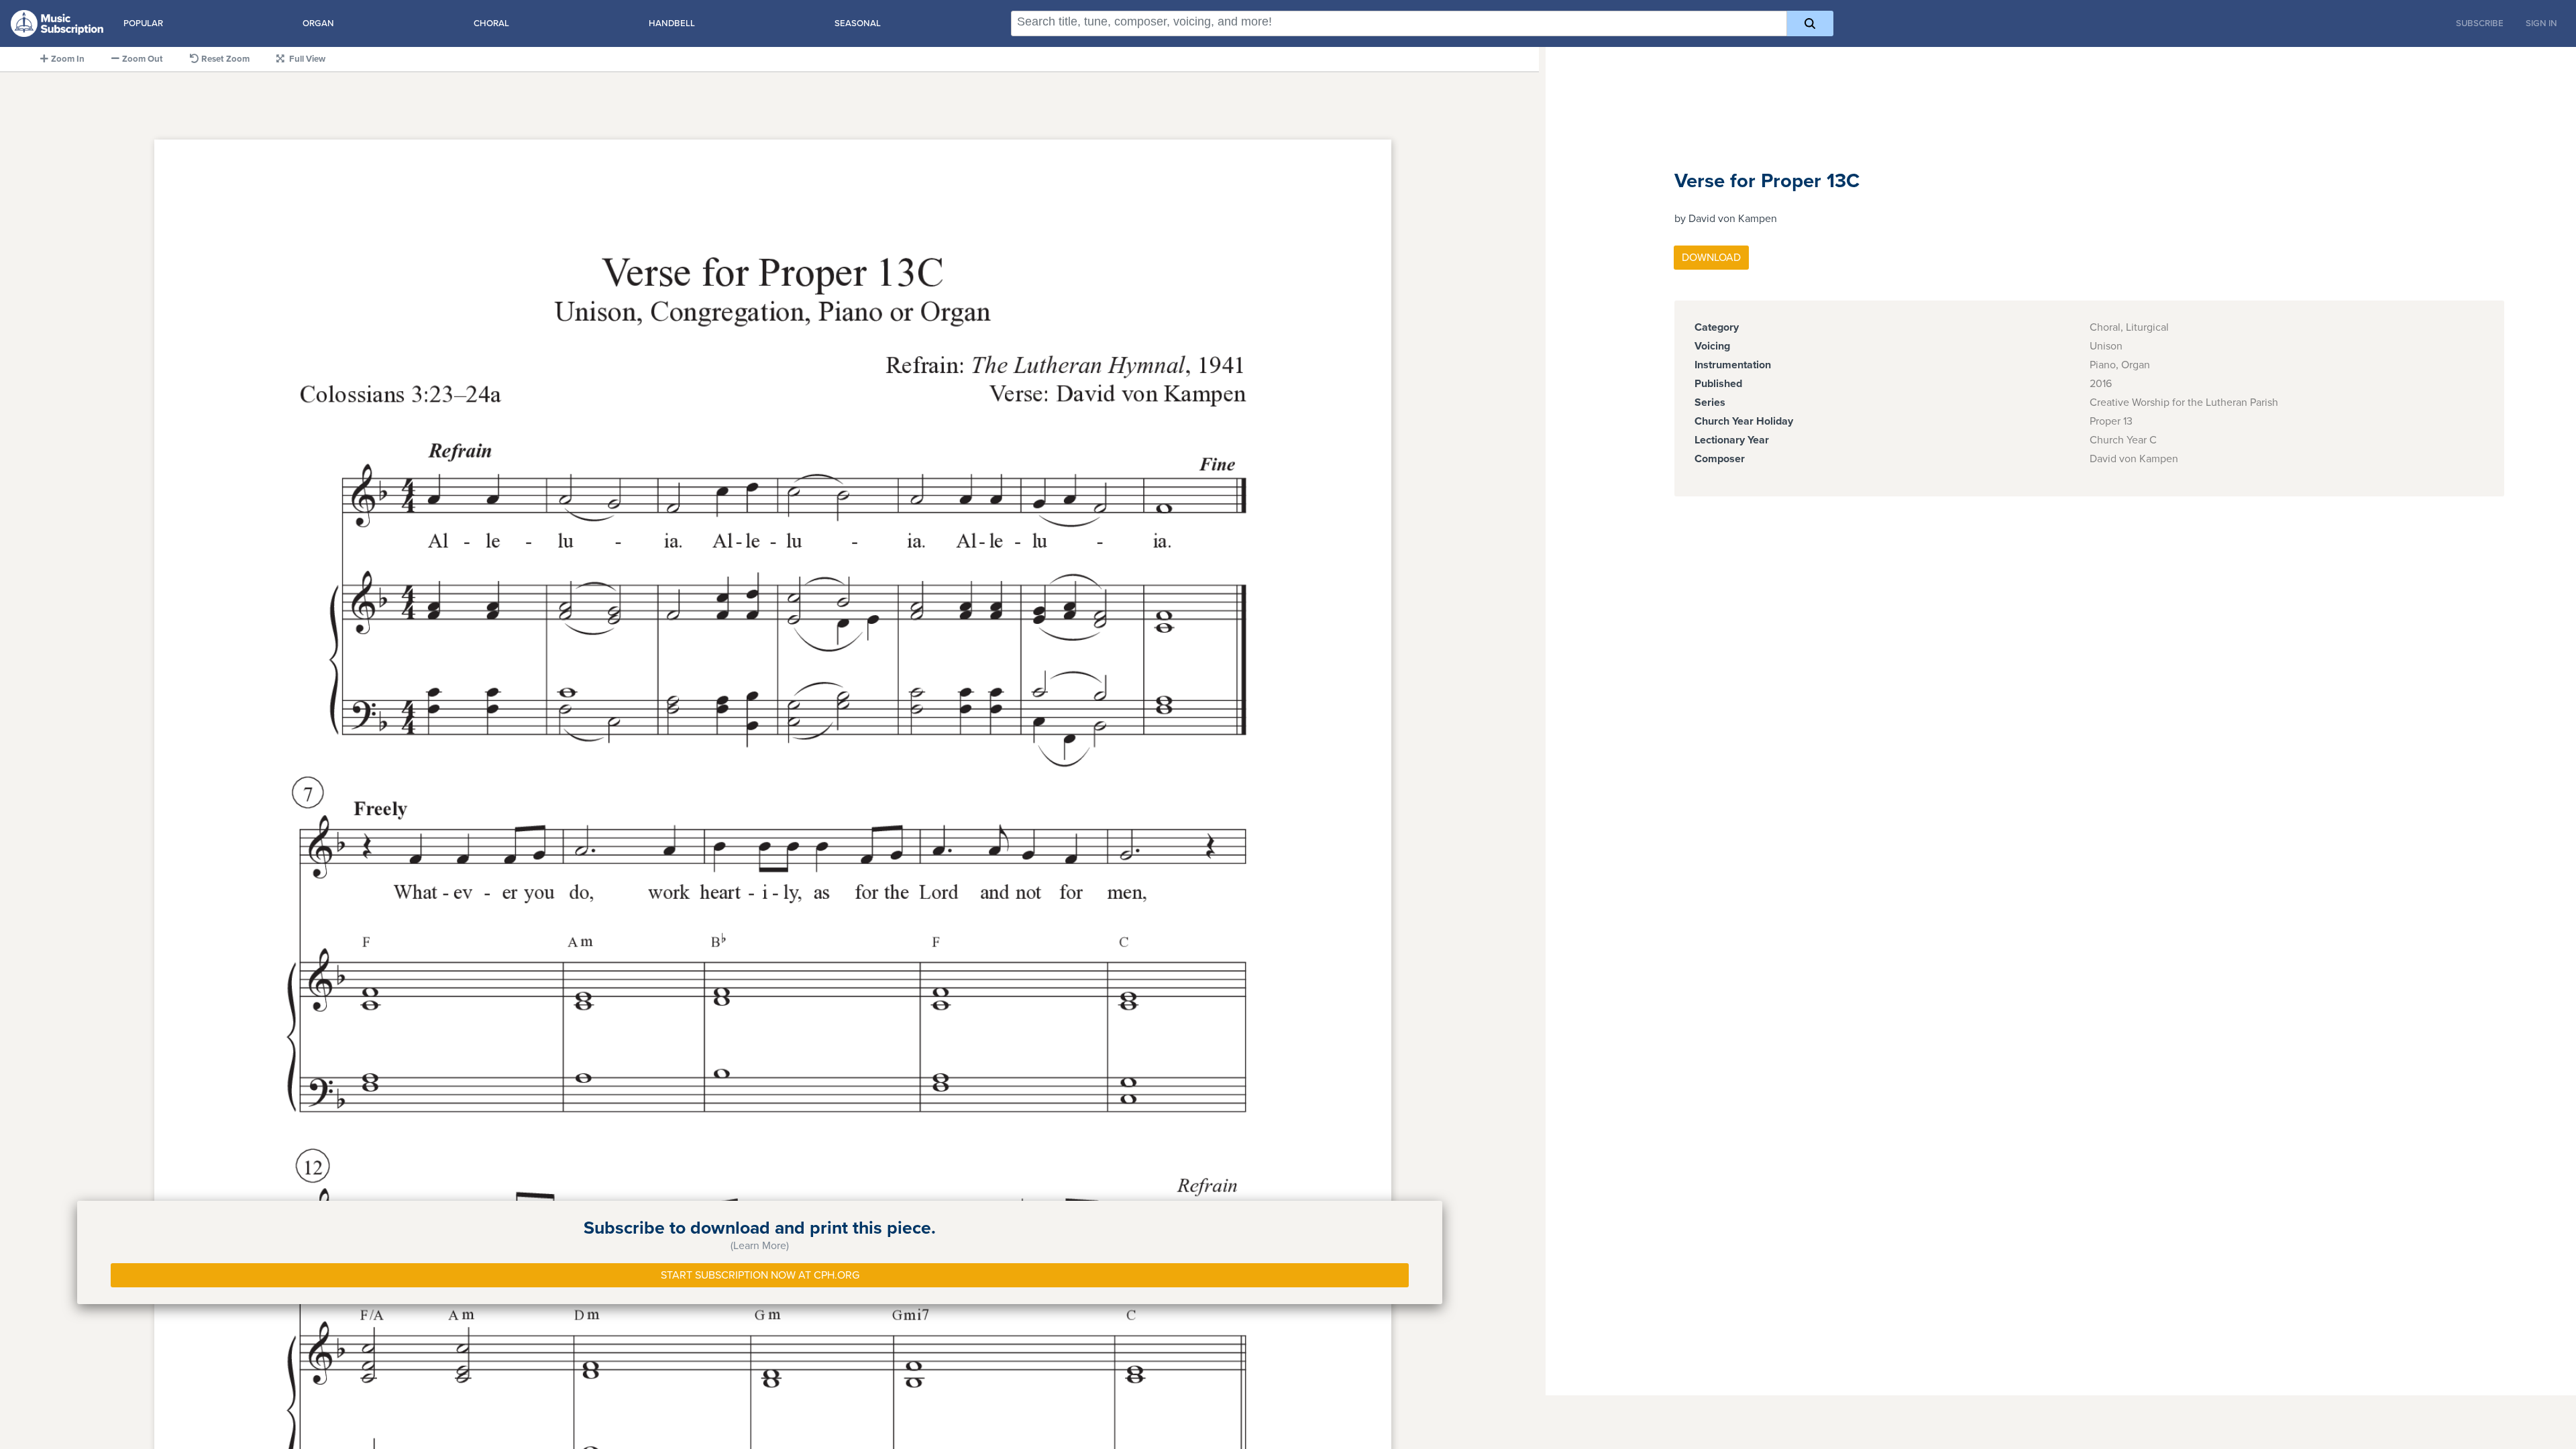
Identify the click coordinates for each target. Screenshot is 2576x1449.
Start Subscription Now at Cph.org (760, 1275)
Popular (143, 23)
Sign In (2541, 23)
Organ (318, 23)
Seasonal (858, 23)
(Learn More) (760, 1246)
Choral (491, 23)
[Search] (1810, 23)
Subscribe (2480, 23)
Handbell (672, 23)
